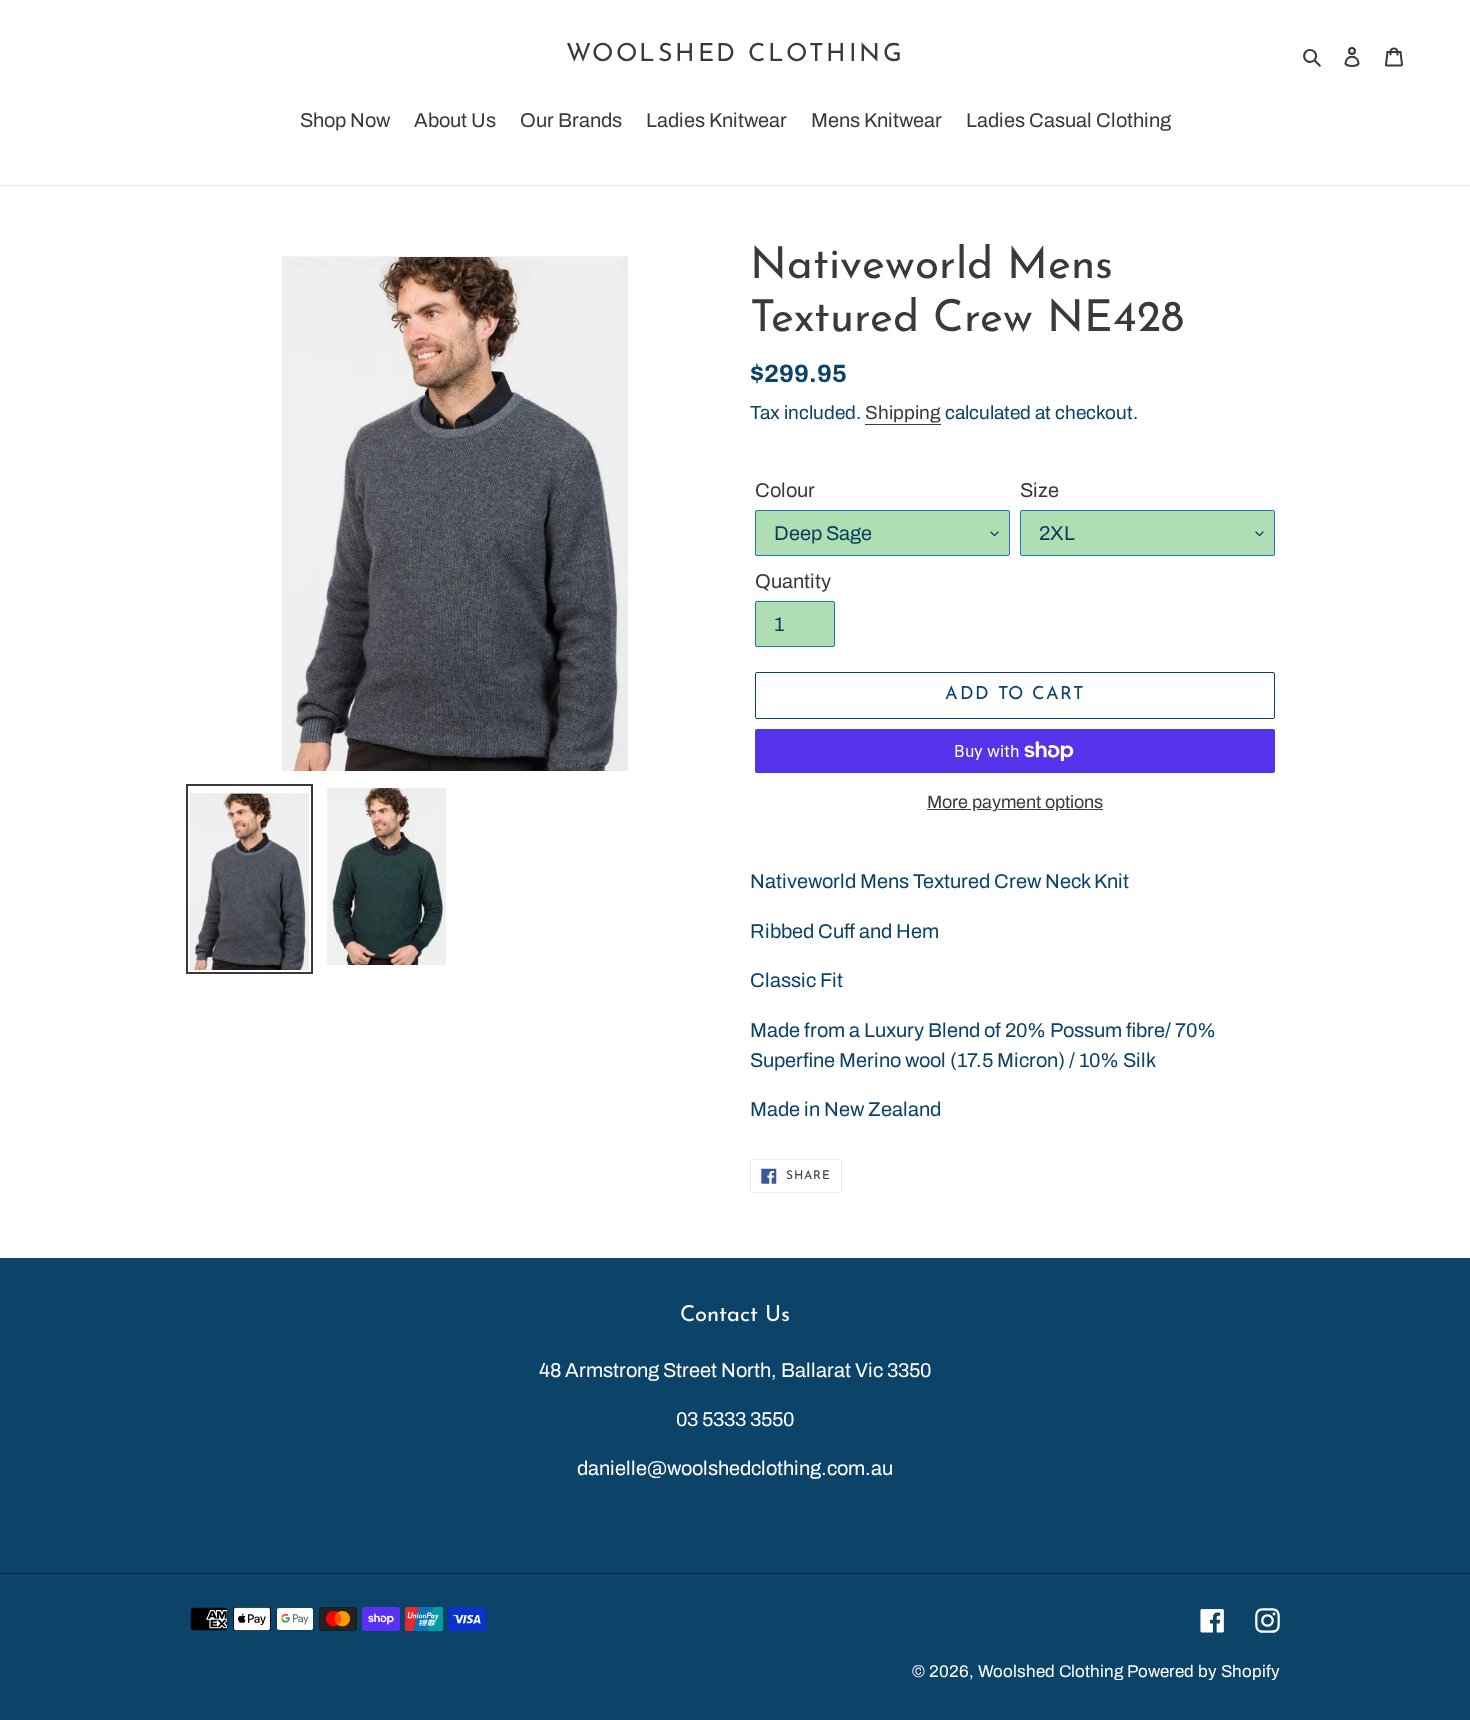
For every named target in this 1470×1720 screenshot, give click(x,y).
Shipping (903, 412)
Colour (785, 490)
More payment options (1015, 802)
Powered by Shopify (1203, 1671)
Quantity (793, 581)
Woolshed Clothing (735, 54)
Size (1039, 490)
